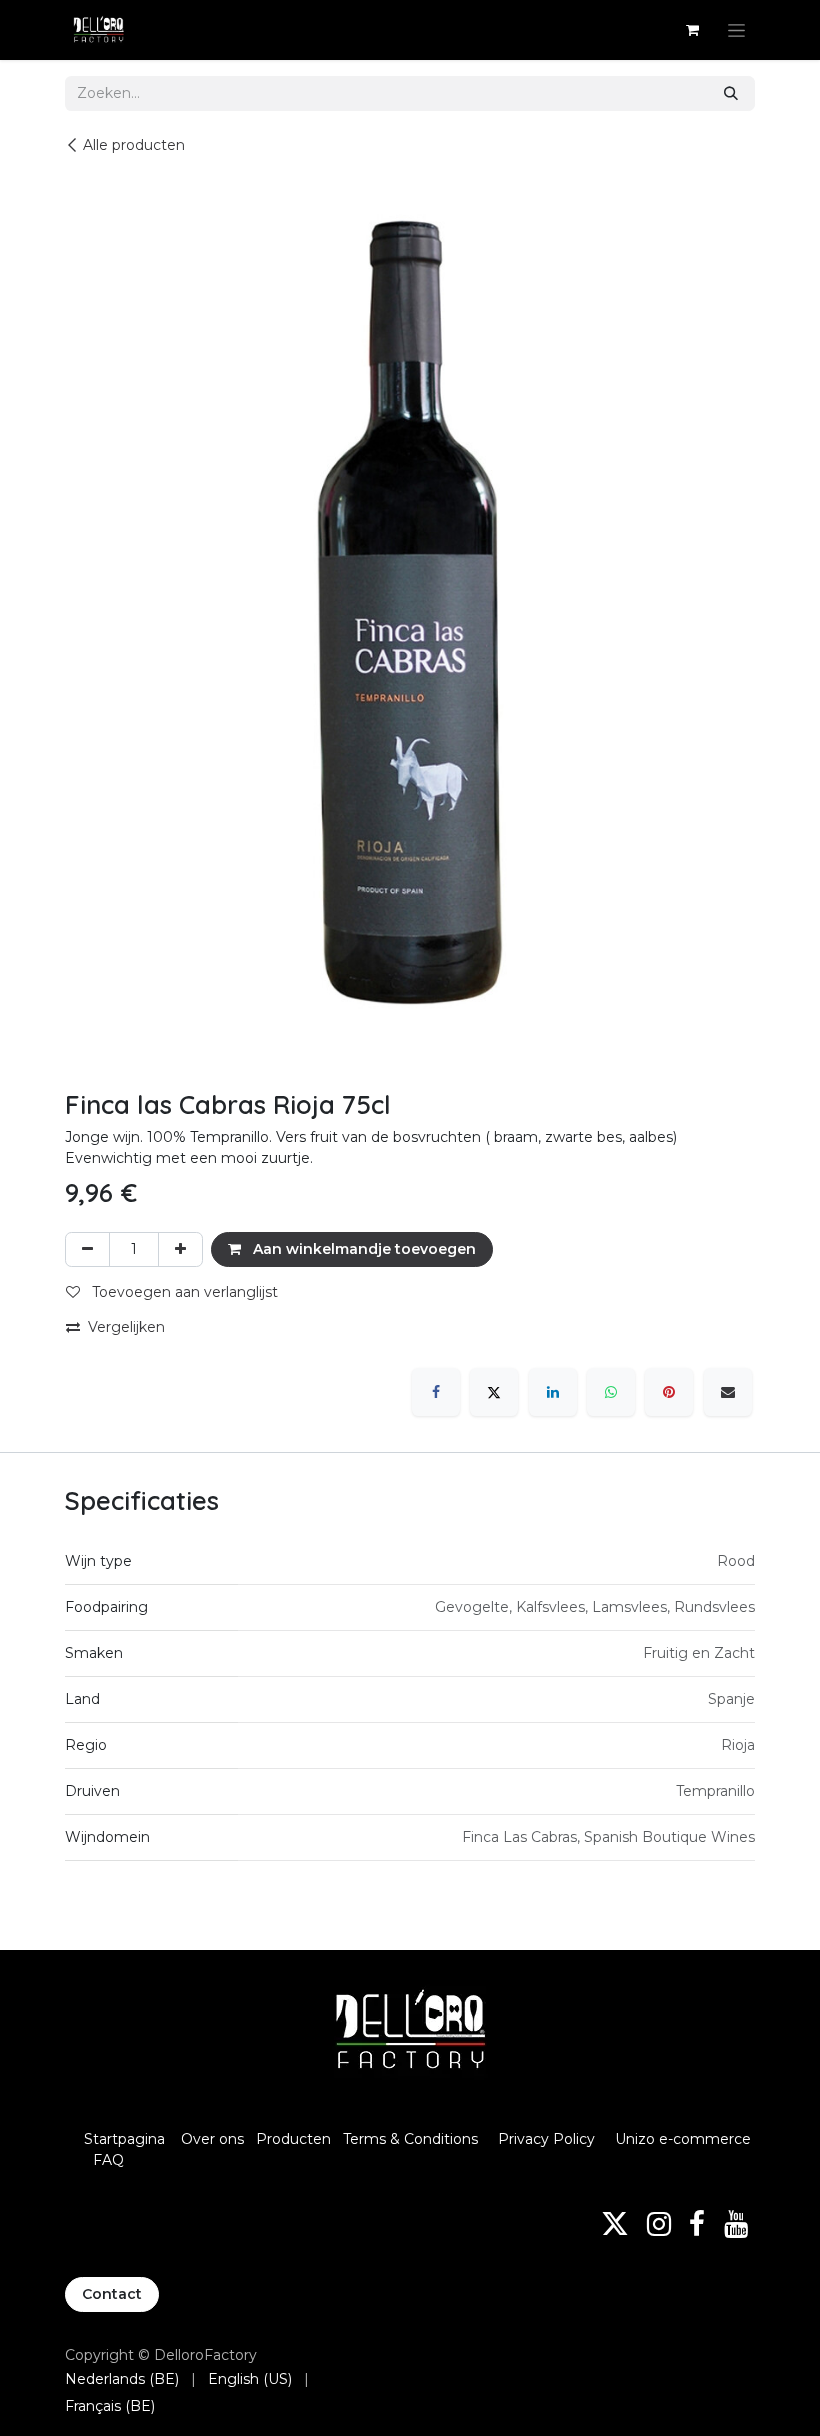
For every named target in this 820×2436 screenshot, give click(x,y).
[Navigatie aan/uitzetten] (736, 30)
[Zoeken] (731, 93)
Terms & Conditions (412, 2139)
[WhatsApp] (611, 1392)
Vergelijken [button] (126, 1327)
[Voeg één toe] (180, 1249)
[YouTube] (736, 2224)
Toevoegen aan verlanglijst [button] (183, 1292)
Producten (293, 2139)
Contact (112, 2294)
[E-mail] (728, 1392)
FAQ (108, 2160)
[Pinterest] (669, 1392)
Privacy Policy (546, 2139)
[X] (494, 1392)
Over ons (212, 2139)
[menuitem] (122, 2379)
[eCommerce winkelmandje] (692, 30)
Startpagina (124, 2139)
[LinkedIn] (553, 1392)
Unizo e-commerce (683, 2139)
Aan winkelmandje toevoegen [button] (362, 1249)
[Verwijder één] (87, 1249)
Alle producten (134, 145)
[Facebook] (436, 1392)
